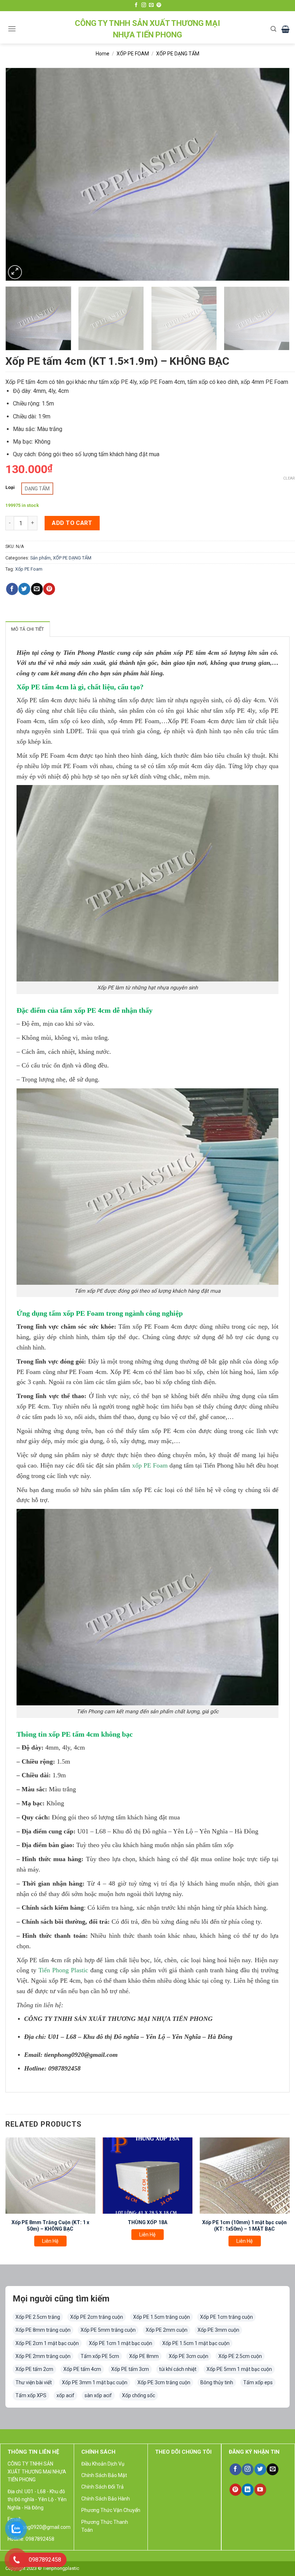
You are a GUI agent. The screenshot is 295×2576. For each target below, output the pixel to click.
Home (103, 54)
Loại (10, 487)
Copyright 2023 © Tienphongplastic (42, 2568)
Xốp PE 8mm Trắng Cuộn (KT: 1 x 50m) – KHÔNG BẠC (50, 2226)
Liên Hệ (50, 2241)
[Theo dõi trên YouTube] (260, 2490)
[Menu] (12, 29)
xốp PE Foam (150, 1465)
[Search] (273, 29)
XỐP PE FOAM (133, 54)
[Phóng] (15, 272)
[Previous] (20, 174)
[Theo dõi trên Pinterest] (159, 5)
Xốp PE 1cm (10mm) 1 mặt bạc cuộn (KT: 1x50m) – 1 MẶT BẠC (244, 2226)
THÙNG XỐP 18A (147, 2222)
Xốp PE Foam (29, 569)
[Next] (275, 174)
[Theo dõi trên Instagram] (144, 5)
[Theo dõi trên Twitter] (260, 2470)
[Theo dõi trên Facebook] (136, 5)
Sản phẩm (40, 558)
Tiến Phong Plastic (63, 1970)
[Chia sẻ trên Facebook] (12, 589)
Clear (289, 478)
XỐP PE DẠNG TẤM (178, 54)
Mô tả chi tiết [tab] (28, 629)
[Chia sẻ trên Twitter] (24, 589)
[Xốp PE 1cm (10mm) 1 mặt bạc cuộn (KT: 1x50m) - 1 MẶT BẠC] (245, 2176)
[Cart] (285, 29)
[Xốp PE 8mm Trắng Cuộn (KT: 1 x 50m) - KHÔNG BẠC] (50, 2176)
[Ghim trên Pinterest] (49, 589)
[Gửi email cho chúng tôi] (151, 5)
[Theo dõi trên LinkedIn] (248, 2490)
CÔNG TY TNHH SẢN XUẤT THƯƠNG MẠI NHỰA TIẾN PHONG (147, 29)
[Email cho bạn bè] (37, 589)
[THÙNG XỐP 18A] (147, 2176)
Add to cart (72, 523)
